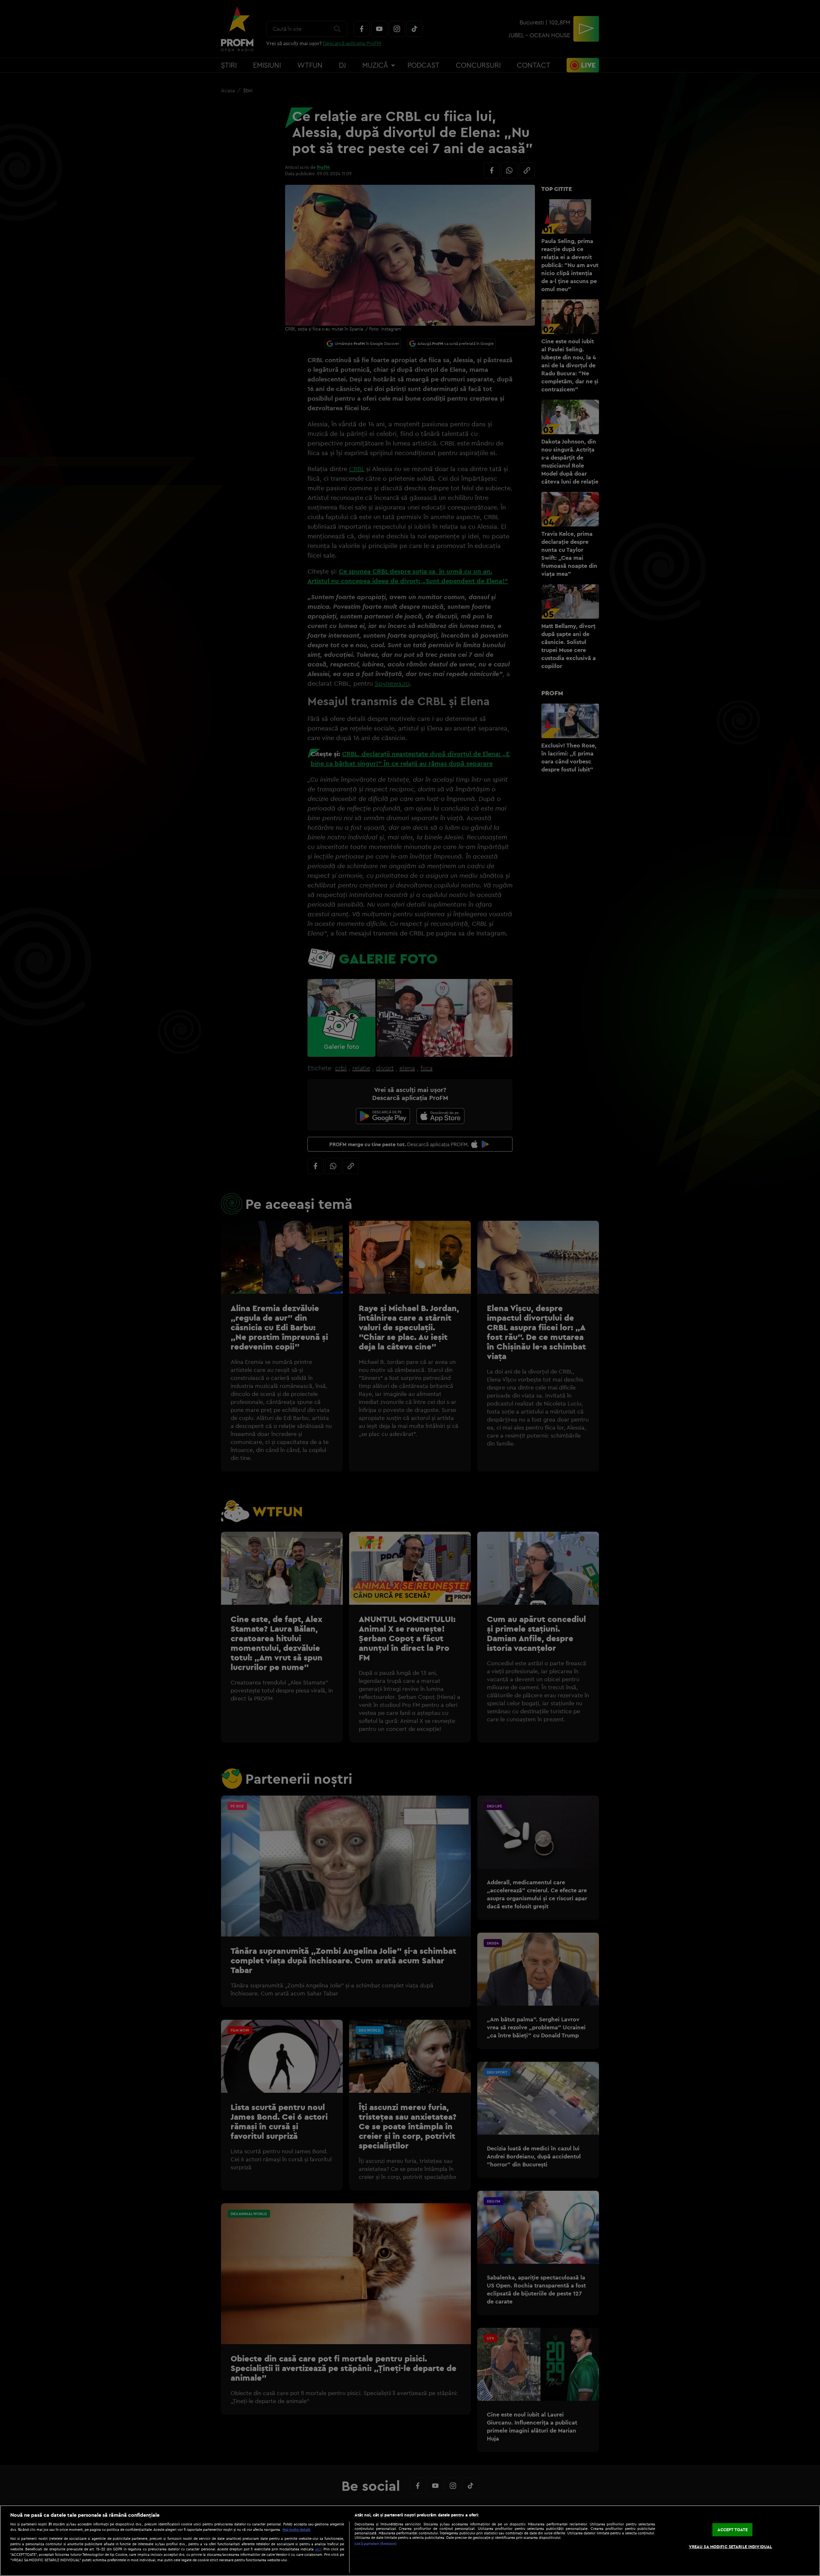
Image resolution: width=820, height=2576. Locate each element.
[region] (410, 2541)
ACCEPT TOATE (733, 2530)
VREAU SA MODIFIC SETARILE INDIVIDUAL (731, 2547)
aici (318, 2549)
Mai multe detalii (296, 2530)
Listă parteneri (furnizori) (376, 2544)
